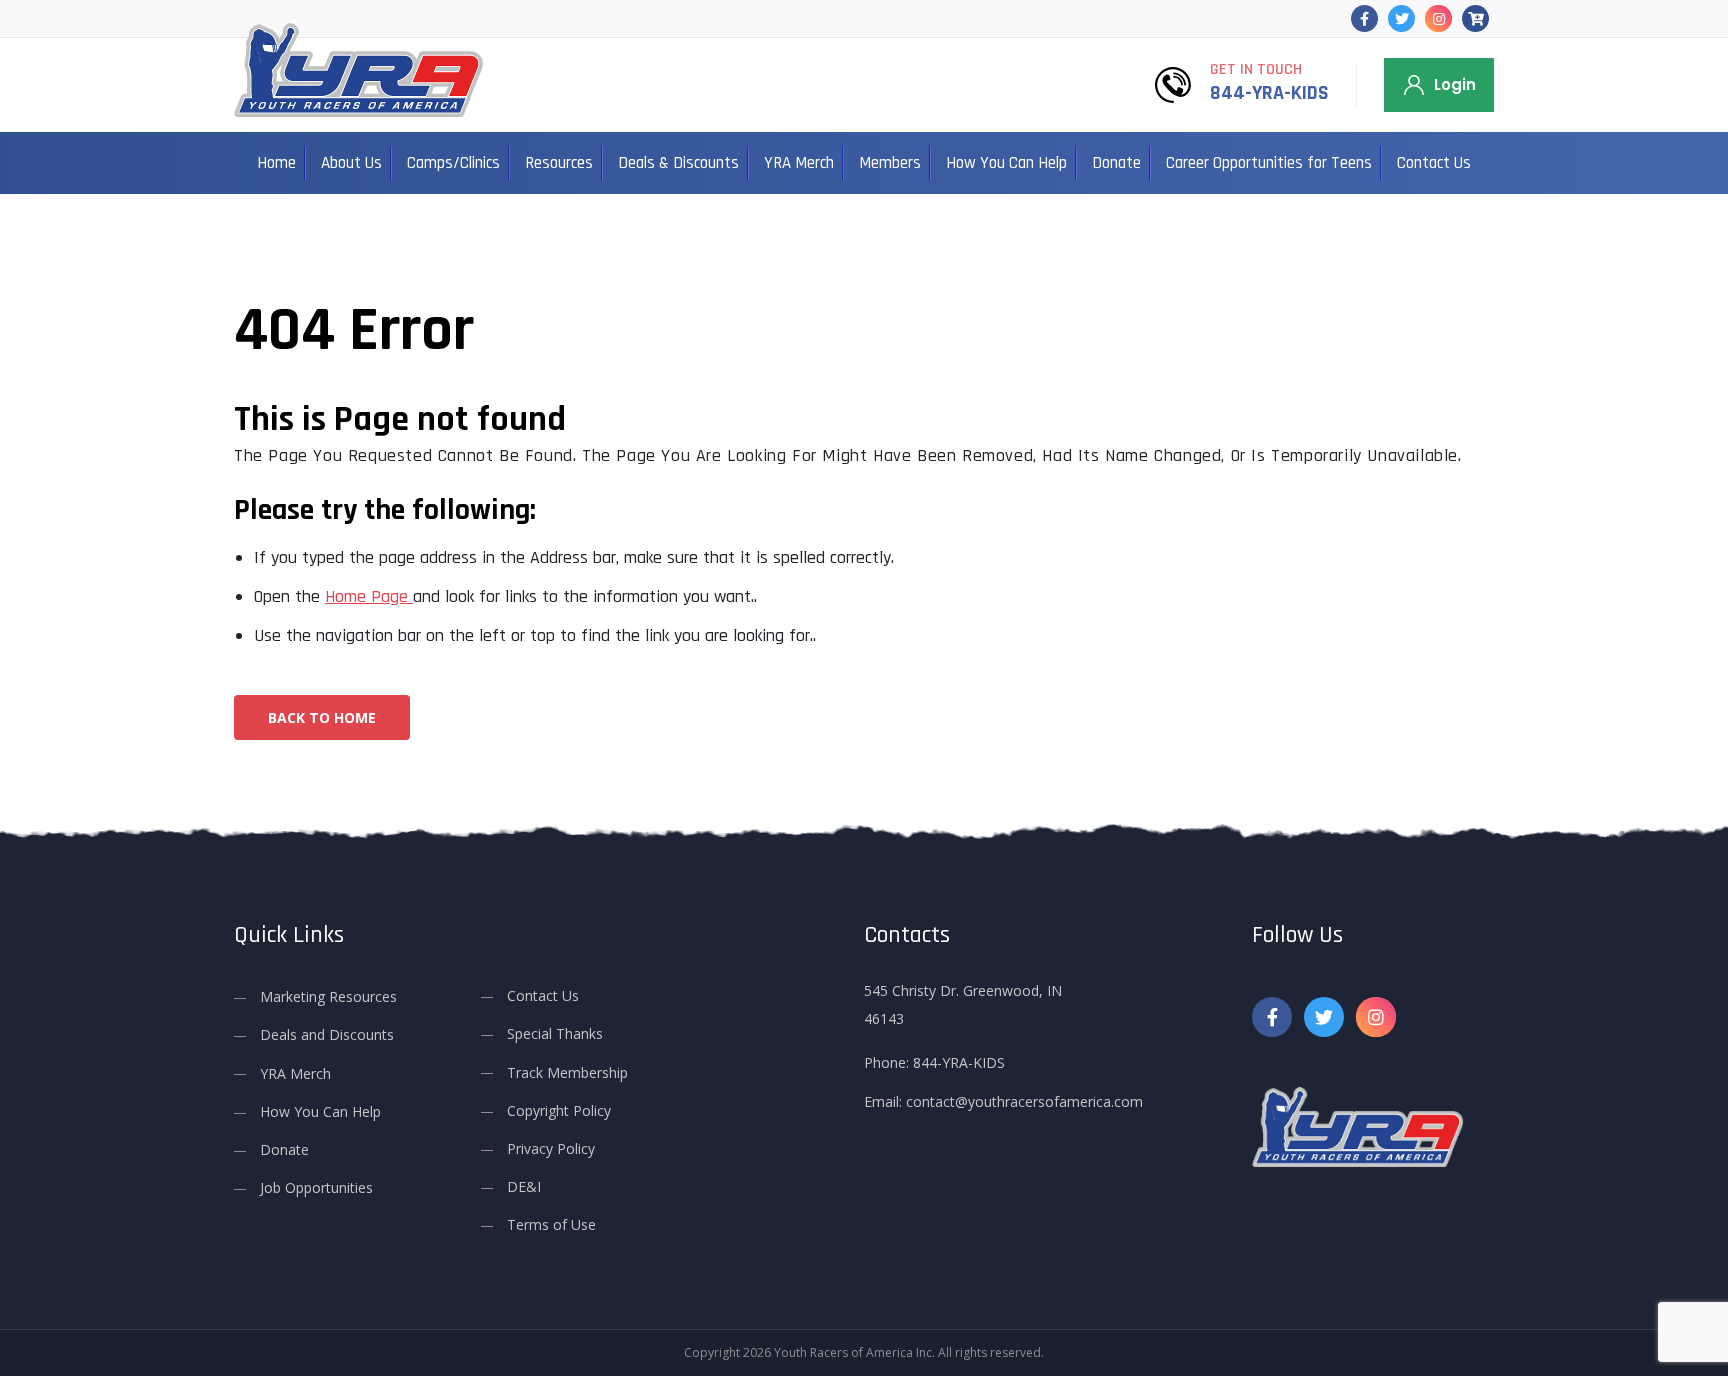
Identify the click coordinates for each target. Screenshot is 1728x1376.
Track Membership (567, 1072)
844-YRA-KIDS (1269, 93)
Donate (1116, 163)
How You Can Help (1006, 163)
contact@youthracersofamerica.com (1024, 1101)
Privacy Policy (551, 1148)
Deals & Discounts (678, 163)
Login (1455, 84)
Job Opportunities (316, 1187)
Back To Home (322, 717)
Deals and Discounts (327, 1034)
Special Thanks (555, 1033)
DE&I (524, 1186)
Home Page (369, 596)
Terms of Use (551, 1224)
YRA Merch (799, 163)
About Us (351, 163)
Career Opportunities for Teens (1269, 163)
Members (890, 163)
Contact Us (1434, 163)
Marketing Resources (328, 996)
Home (276, 163)
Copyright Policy (559, 1110)
